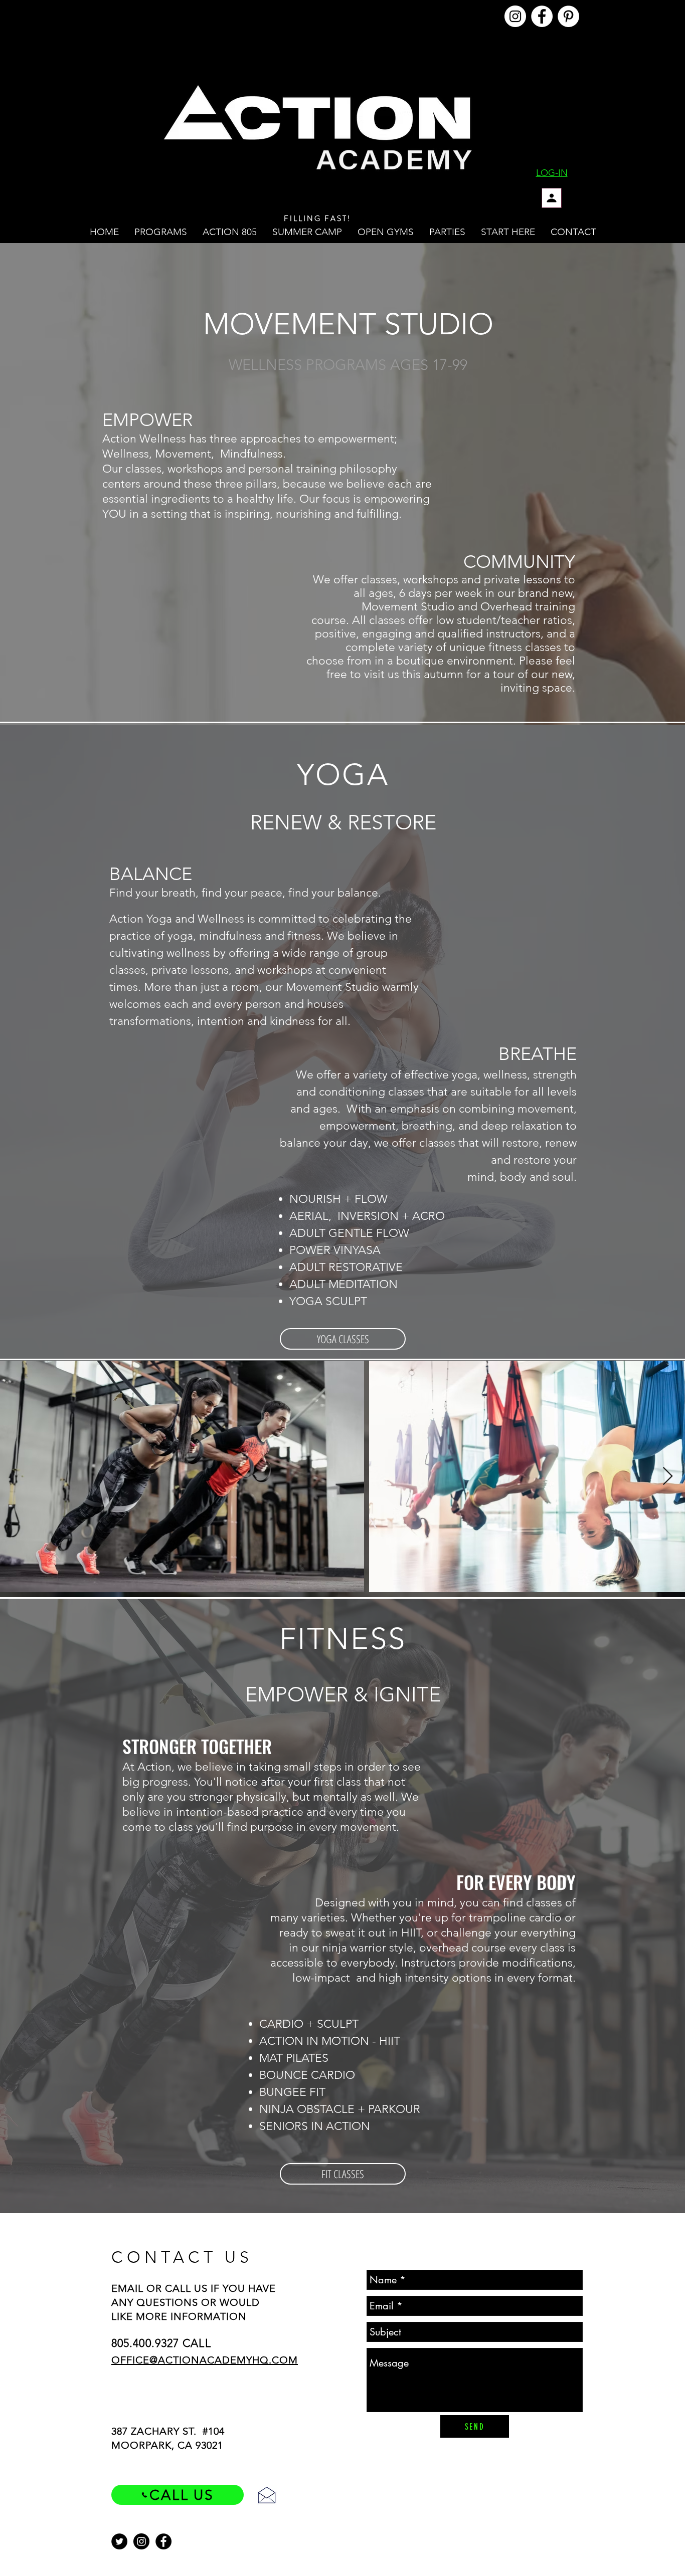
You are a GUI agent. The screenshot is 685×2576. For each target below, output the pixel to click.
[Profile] (552, 198)
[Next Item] (668, 1477)
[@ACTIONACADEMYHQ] (515, 16)
